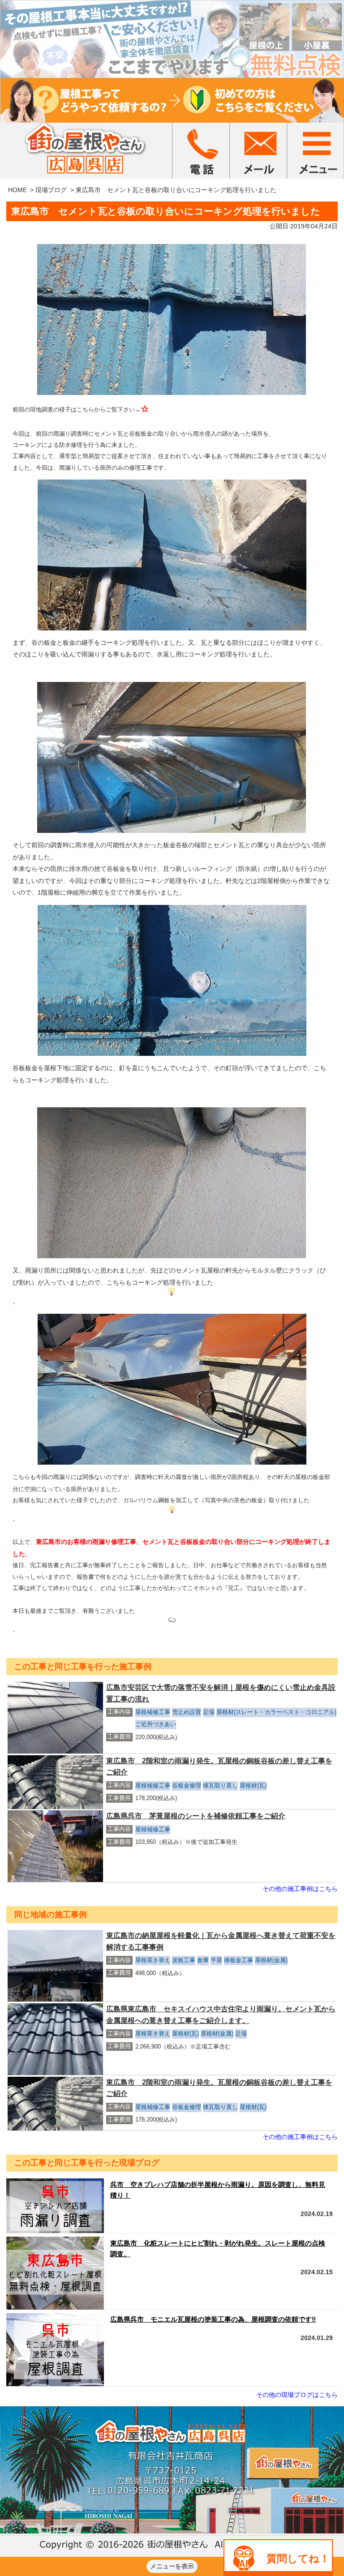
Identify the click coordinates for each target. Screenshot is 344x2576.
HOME (17, 190)
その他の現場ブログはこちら (297, 2395)
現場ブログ (51, 190)
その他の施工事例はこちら (300, 1889)
